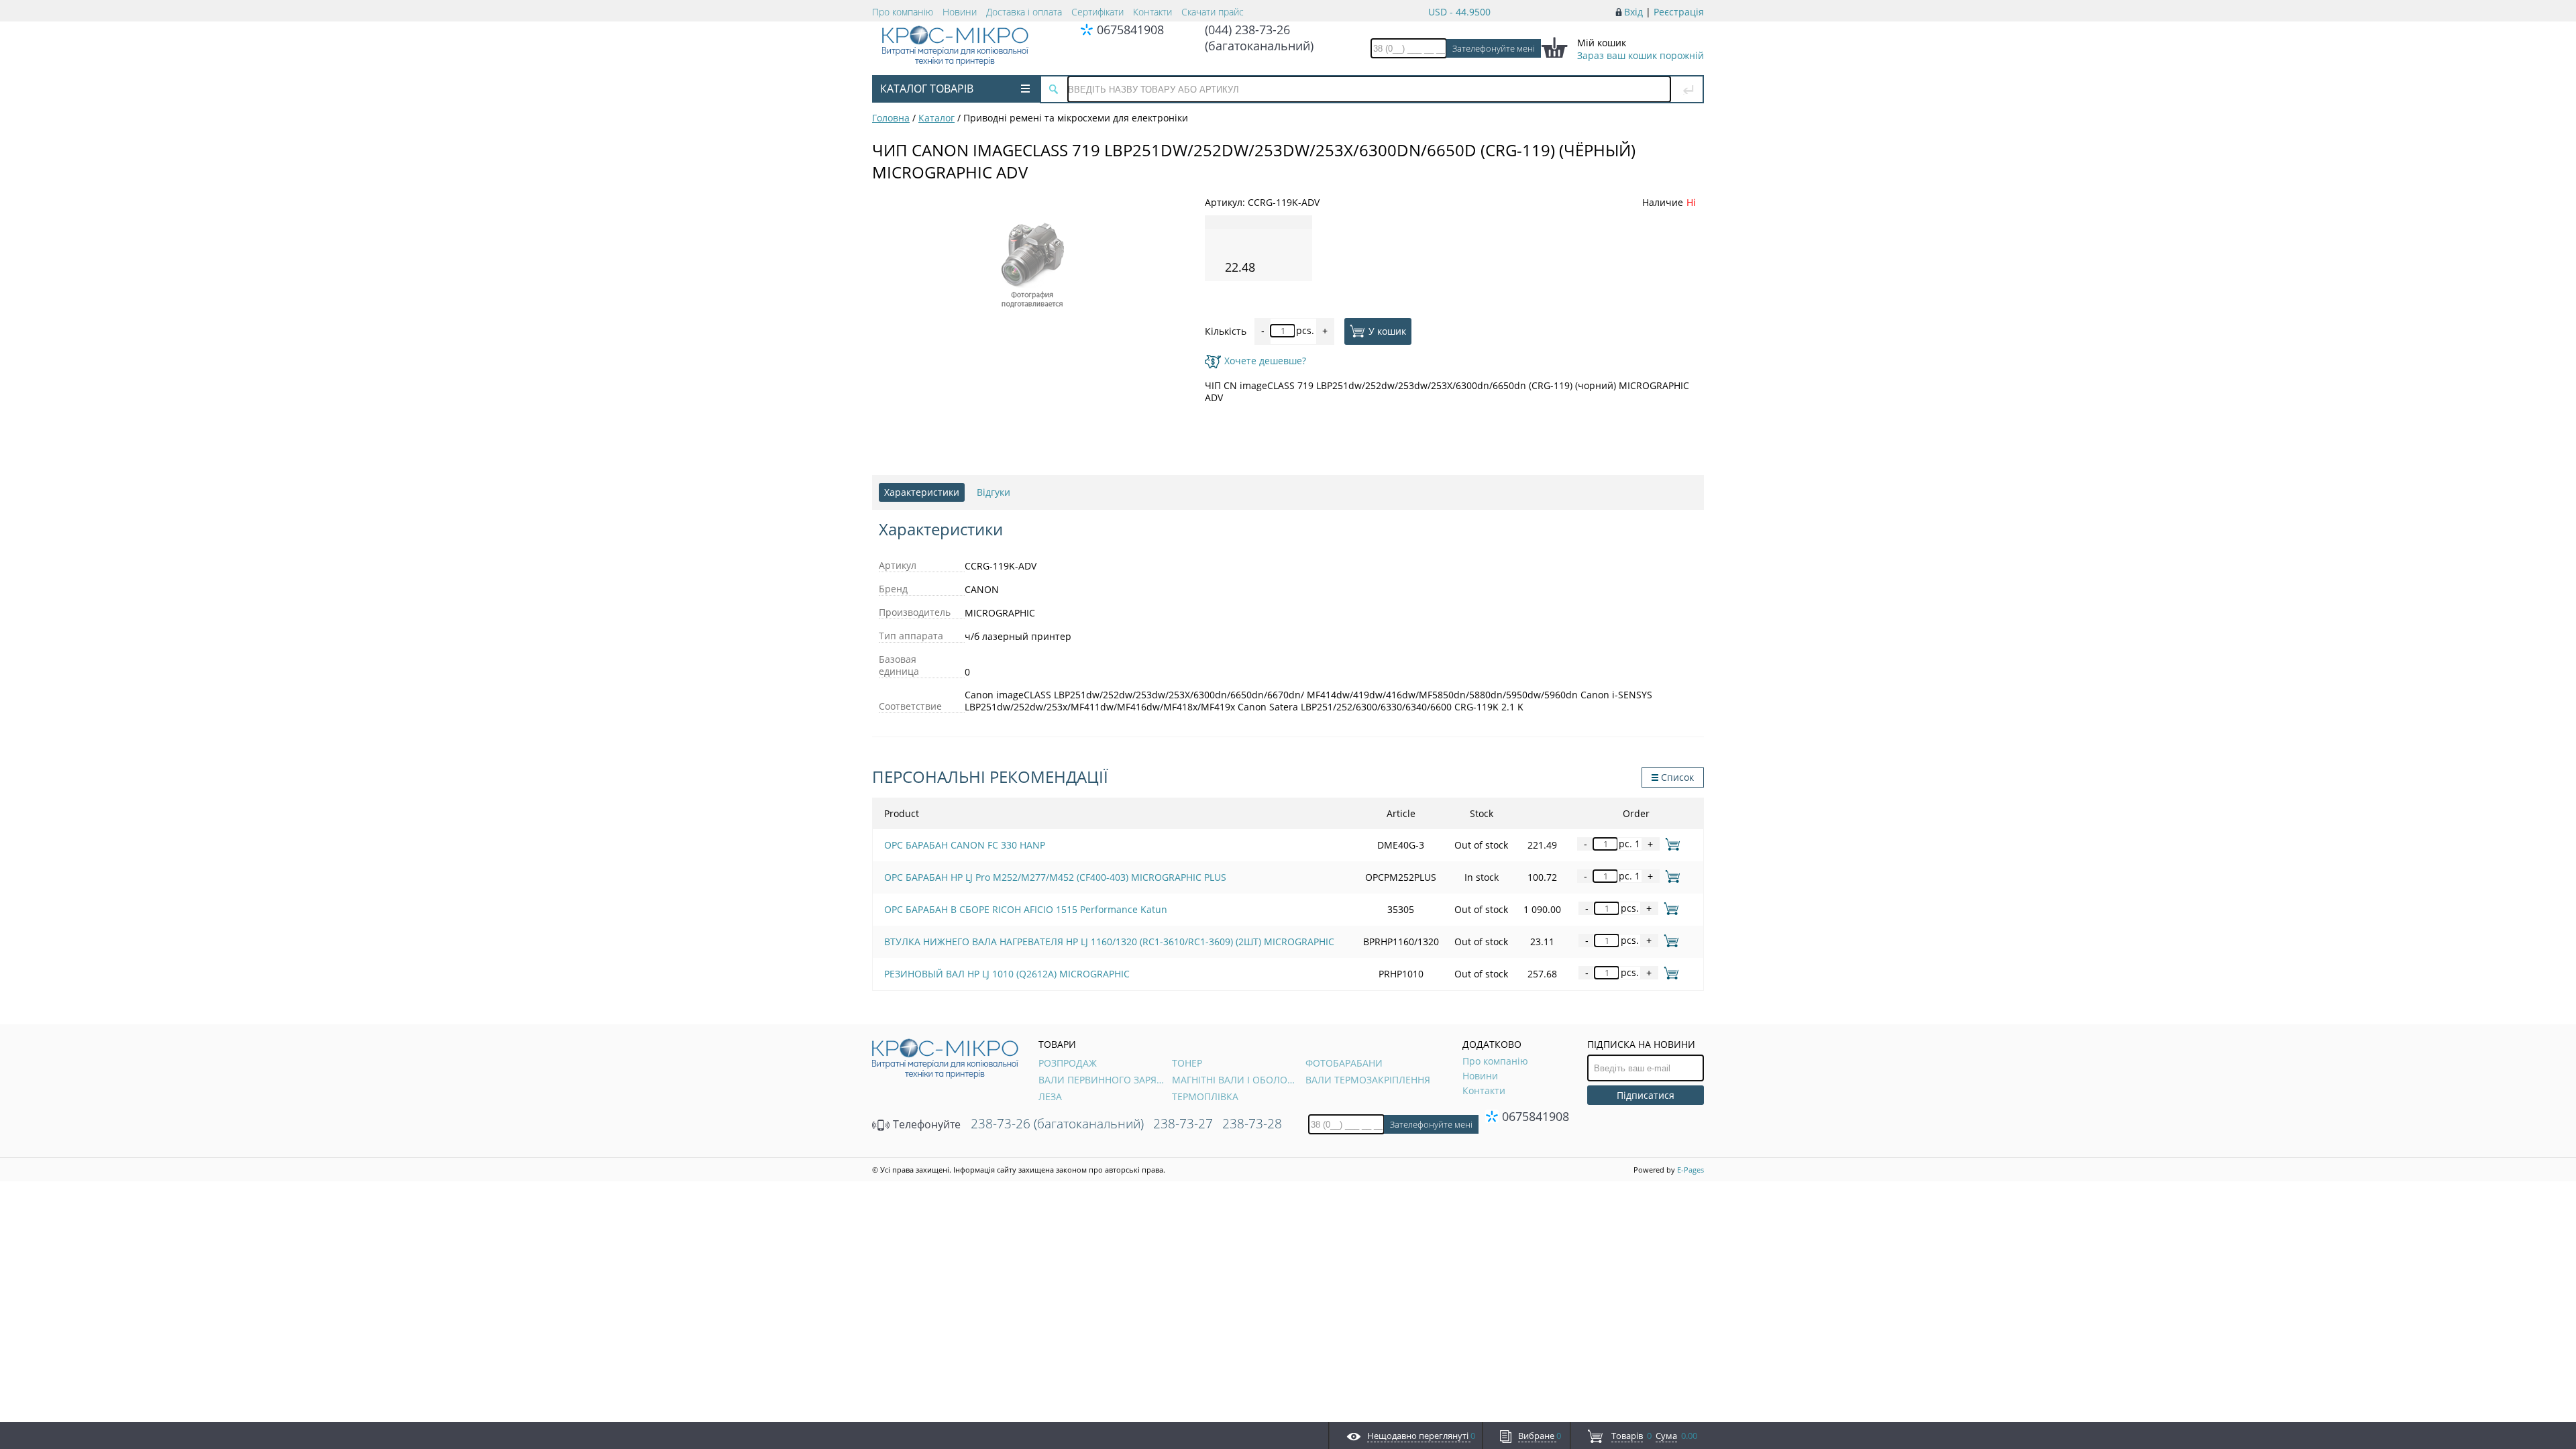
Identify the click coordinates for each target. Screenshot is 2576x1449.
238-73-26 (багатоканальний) (1057, 1124)
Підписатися (1646, 1095)
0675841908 (1130, 30)
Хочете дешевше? (1265, 361)
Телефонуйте (925, 1124)
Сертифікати (1097, 12)
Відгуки (994, 492)
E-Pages (1690, 1170)
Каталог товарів (927, 89)
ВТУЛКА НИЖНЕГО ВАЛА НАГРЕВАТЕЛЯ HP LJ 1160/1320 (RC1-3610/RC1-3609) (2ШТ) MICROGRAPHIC (1109, 942)
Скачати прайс (1213, 12)
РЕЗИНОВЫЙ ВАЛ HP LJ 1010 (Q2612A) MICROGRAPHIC (1007, 974)
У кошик (1387, 330)
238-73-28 (1252, 1124)
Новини (960, 12)
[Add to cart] (1670, 844)
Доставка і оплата (1024, 12)
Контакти (1152, 12)
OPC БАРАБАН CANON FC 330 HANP (965, 845)
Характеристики (922, 492)
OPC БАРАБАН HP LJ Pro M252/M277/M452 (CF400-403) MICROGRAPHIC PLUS (1055, 877)
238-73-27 (1183, 1124)
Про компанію (903, 12)
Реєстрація (1679, 12)
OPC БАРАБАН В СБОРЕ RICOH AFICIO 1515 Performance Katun (1026, 909)
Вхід (1633, 12)
